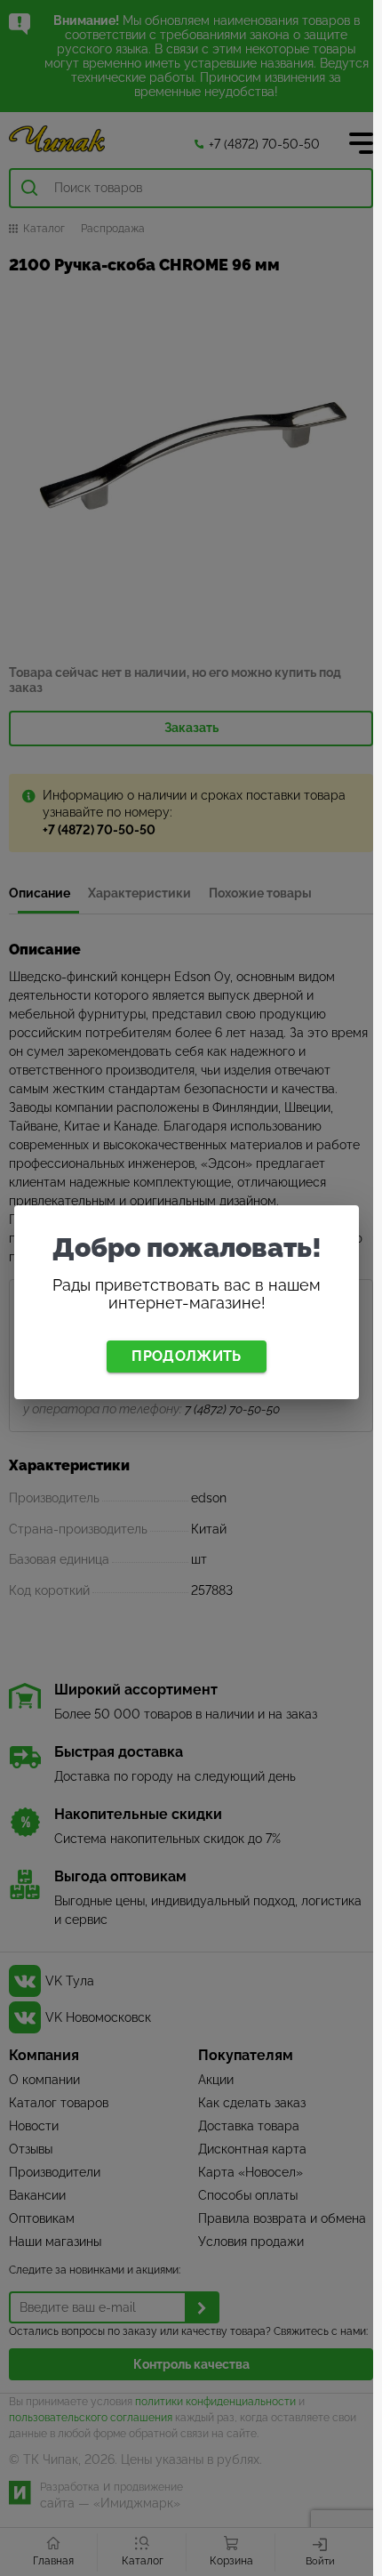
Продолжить (186, 1356)
